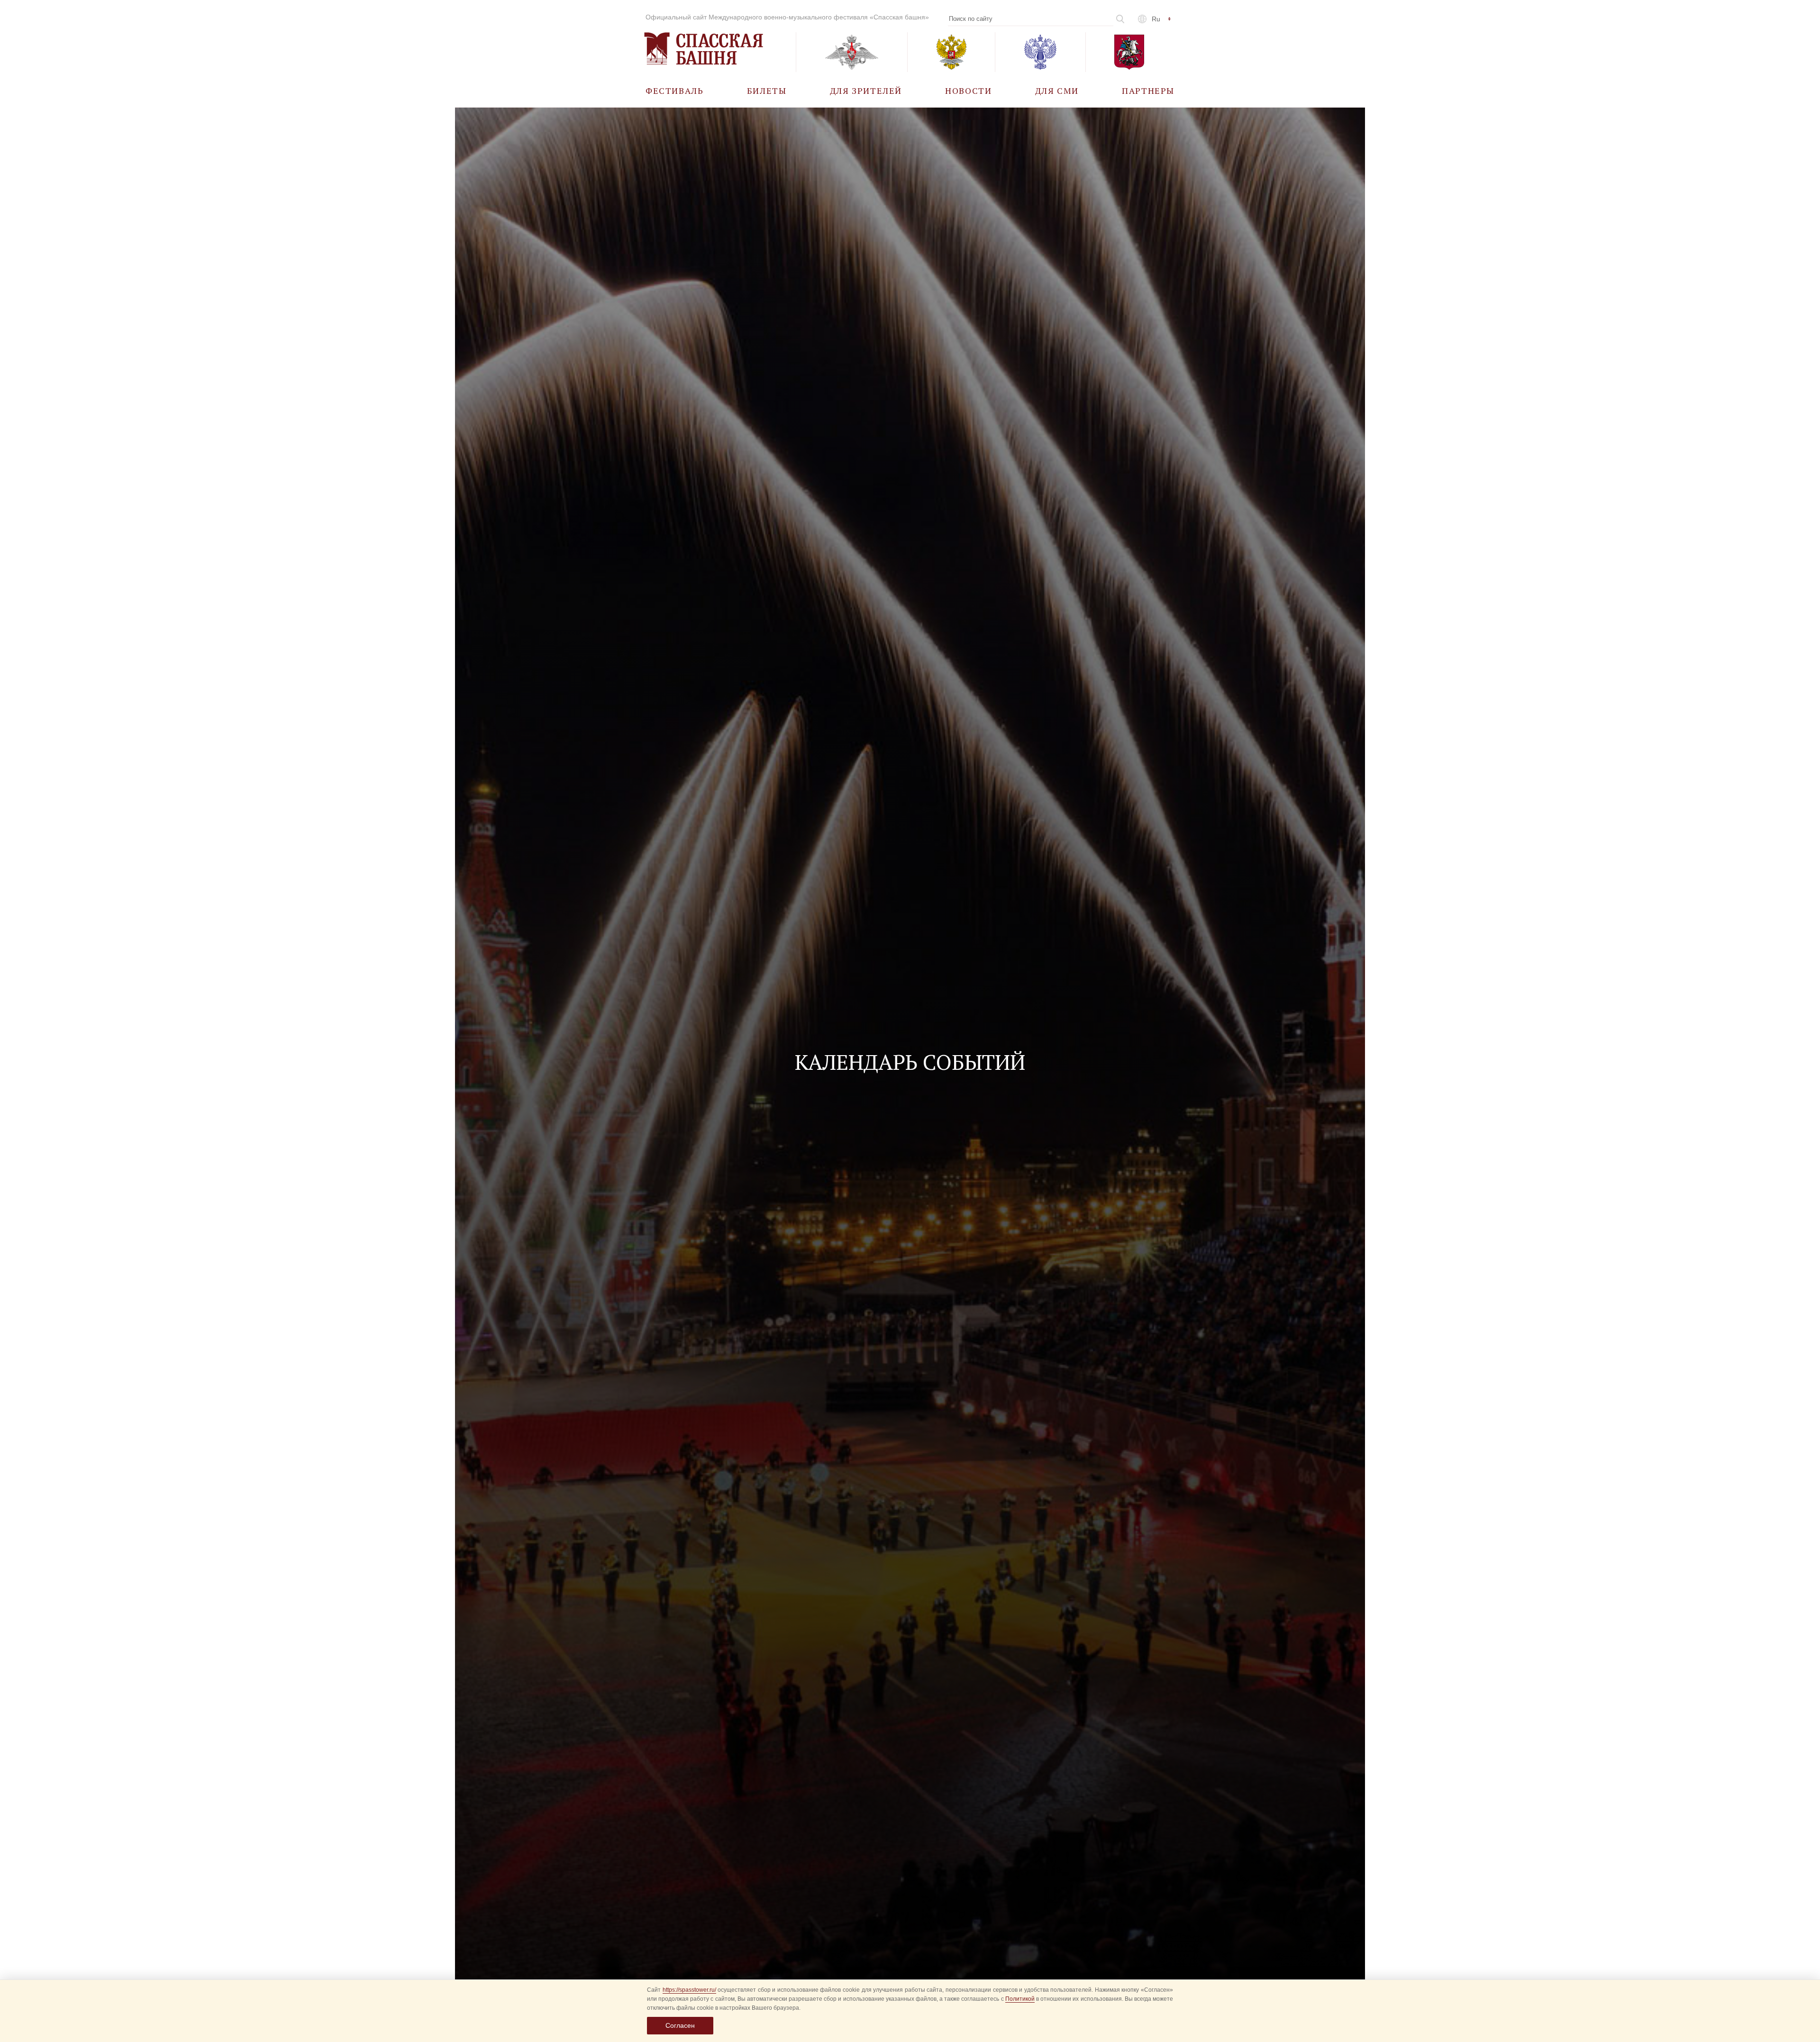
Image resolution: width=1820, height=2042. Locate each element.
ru (1156, 19)
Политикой (1020, 1999)
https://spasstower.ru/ (689, 1990)
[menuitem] (675, 90)
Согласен (680, 2025)
